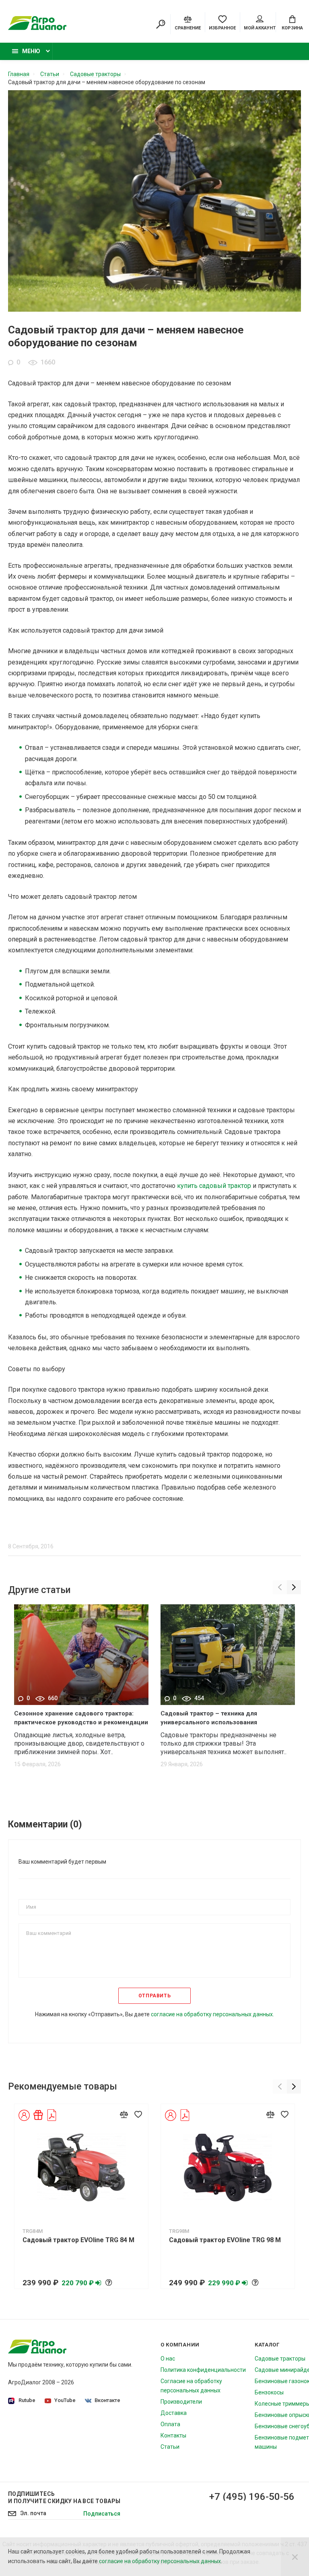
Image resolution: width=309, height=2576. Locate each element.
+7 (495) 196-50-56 (252, 2497)
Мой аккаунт (260, 28)
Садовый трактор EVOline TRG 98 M (225, 2240)
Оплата (170, 2424)
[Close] (295, 2557)
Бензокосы (269, 2392)
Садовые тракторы (280, 2359)
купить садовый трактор (214, 1186)
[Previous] (280, 1587)
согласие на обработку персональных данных (160, 2561)
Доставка (174, 2413)
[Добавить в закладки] (138, 2114)
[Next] (294, 1587)
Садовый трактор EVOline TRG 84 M (78, 2240)
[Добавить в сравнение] (124, 2114)
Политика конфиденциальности (203, 2370)
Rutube (27, 2400)
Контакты (173, 2435)
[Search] (161, 24)
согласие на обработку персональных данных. (212, 2014)
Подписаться (102, 2514)
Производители (181, 2402)
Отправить (154, 1996)
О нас (168, 2359)
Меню (31, 51)
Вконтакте (107, 2400)
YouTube (65, 2400)
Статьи (170, 2447)
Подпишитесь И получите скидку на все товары (64, 2497)
